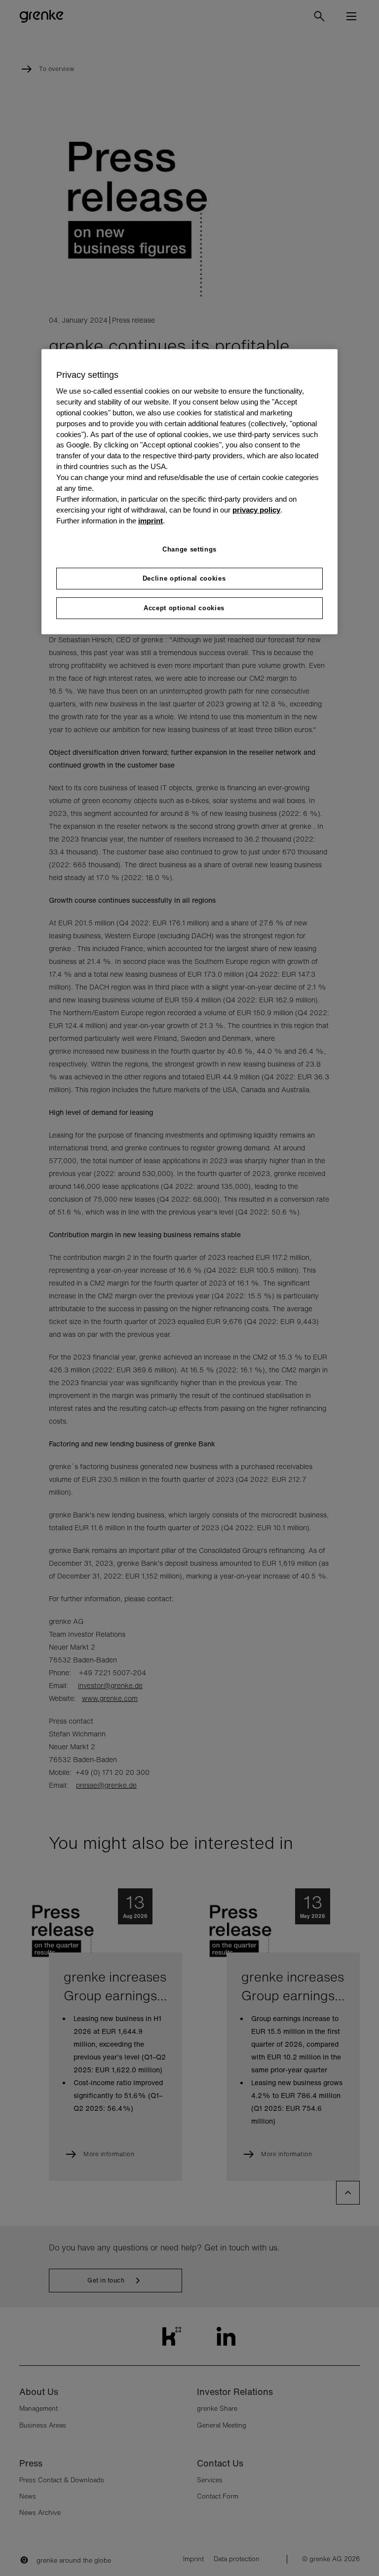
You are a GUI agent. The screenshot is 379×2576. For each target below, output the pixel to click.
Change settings (189, 549)
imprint (151, 521)
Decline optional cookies (184, 578)
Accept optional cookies (184, 608)
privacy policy (256, 510)
